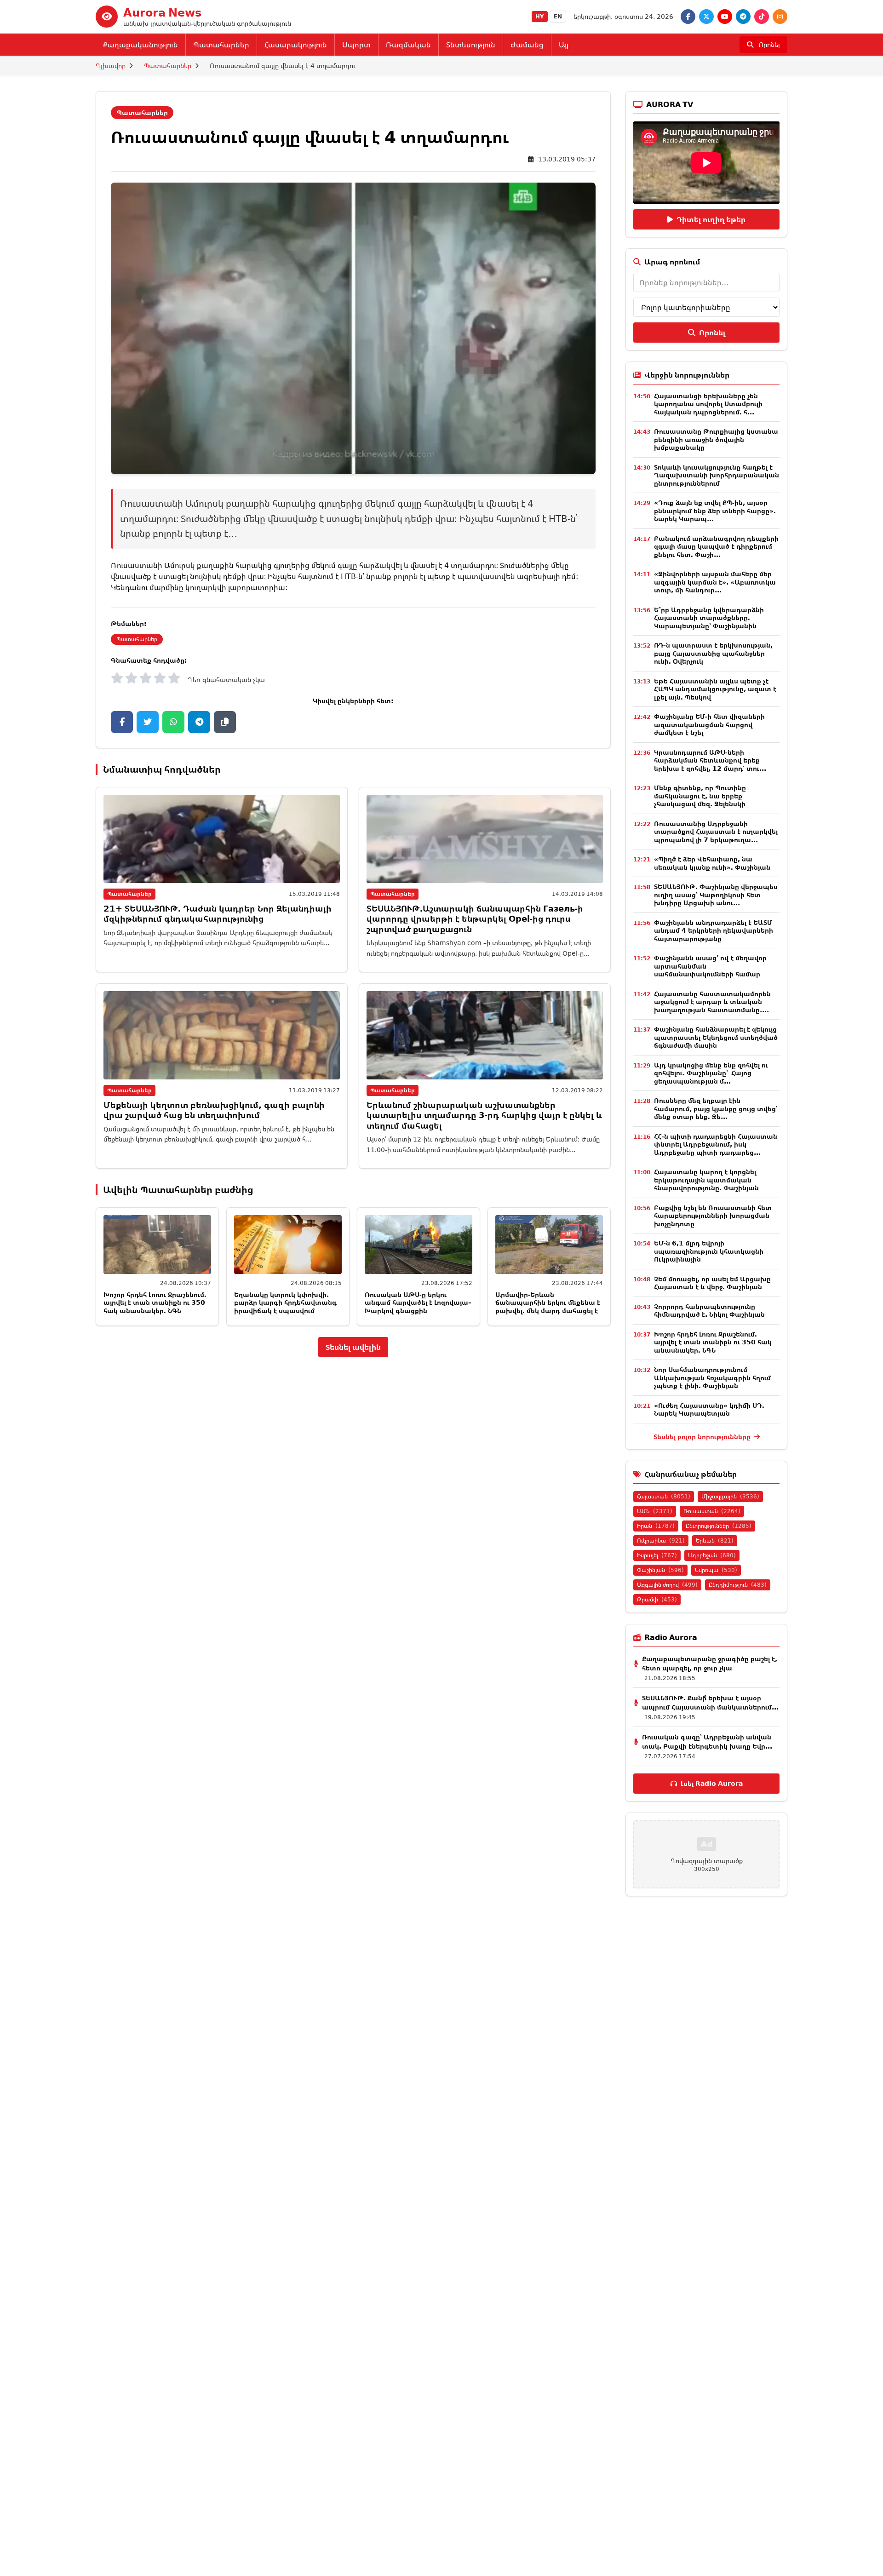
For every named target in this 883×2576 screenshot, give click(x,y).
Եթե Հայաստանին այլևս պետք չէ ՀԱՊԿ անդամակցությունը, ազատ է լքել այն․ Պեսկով (715, 689)
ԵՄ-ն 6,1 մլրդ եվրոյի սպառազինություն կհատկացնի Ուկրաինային (709, 1251)
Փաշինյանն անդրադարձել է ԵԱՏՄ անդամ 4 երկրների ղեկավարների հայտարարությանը (714, 930)
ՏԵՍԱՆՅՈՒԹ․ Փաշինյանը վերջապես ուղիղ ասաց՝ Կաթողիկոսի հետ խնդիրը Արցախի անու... (716, 895)
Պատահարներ (221, 45)
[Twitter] (706, 17)
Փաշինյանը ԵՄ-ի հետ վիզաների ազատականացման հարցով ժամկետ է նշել (709, 724)
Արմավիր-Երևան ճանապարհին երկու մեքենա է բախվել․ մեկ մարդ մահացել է (548, 1302)
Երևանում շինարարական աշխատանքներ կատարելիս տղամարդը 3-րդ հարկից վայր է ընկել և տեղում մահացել (484, 1115)
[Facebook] (688, 17)
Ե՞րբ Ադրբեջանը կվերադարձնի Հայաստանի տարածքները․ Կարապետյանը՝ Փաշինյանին (709, 618)
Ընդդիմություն (738, 1585)
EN (558, 16)
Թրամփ (657, 1599)
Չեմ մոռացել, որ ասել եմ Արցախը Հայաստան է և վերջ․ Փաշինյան (712, 1283)
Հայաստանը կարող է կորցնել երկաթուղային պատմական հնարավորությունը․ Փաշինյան (706, 1180)
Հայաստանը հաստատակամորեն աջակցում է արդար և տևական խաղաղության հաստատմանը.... (712, 1002)
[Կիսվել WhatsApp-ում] (173, 722)
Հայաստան (664, 1496)
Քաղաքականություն (140, 45)
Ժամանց (527, 45)
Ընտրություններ (719, 1526)
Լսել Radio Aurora (712, 1783)
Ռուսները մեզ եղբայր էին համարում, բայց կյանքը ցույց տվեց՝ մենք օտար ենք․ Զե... (716, 1108)
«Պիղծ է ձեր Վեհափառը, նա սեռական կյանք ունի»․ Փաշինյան (712, 863)
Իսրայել (657, 1555)
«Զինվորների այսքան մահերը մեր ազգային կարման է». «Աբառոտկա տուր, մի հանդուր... (715, 582)
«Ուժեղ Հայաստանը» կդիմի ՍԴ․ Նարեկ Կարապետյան (709, 1409)
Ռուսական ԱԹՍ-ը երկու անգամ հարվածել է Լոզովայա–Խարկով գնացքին (418, 1302)
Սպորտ (356, 45)
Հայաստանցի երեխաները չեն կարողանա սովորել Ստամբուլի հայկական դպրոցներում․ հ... (708, 404)
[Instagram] (780, 17)
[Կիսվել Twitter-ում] (148, 722)
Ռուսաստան (712, 1511)
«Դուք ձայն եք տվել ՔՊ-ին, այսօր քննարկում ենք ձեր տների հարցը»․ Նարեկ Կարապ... (715, 511)
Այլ (564, 45)
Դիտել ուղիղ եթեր (711, 219)
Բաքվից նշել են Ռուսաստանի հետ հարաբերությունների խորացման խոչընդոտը (713, 1216)
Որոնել (712, 333)
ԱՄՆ (655, 1511)
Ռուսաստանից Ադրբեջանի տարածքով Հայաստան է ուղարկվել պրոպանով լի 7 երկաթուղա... (716, 832)
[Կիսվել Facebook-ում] (122, 722)
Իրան (656, 1526)
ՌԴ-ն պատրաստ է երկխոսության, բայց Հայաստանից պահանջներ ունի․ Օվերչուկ (713, 653)
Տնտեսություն (471, 45)
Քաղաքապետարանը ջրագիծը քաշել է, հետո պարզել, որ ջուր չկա (710, 1663)
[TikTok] (762, 17)
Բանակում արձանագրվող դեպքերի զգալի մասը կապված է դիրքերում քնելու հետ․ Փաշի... (716, 546)
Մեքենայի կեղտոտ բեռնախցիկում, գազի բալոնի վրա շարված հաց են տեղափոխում (214, 1110)
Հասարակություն (296, 45)
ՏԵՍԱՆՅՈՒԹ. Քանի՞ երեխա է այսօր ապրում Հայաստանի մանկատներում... (710, 1702)
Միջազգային (730, 1496)
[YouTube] (725, 17)
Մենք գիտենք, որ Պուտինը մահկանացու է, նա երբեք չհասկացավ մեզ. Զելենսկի (700, 796)
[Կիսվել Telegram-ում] (199, 722)
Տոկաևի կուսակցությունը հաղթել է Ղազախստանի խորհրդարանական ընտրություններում (717, 475)
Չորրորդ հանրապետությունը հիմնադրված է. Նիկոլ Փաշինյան (709, 1311)
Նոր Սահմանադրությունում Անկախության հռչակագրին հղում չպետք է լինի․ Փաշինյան (712, 1377)
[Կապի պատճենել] (225, 722)
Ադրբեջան (712, 1555)
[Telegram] (743, 17)
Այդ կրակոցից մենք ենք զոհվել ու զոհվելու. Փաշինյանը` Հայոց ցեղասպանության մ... (711, 1073)
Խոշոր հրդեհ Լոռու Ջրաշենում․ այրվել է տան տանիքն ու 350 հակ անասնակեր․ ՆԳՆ (155, 1302)
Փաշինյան (660, 1570)
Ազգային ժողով (667, 1585)
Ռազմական (408, 45)
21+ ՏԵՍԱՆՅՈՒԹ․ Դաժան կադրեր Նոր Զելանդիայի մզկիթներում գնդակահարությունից (218, 914)
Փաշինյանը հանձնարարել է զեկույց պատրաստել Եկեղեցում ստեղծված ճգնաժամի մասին (716, 1037)
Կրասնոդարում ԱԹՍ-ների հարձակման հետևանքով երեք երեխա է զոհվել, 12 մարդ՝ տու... (710, 760)
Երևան (715, 1540)
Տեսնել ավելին (353, 1347)
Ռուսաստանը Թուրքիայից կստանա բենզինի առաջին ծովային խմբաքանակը (716, 439)
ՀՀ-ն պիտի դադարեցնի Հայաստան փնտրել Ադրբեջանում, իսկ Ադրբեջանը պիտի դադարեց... (716, 1144)
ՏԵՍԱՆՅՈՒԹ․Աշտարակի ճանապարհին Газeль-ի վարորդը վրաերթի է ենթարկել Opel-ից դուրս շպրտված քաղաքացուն (475, 919)
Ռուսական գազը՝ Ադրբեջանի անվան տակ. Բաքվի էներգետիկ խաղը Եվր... (707, 1741)
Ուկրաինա (661, 1540)
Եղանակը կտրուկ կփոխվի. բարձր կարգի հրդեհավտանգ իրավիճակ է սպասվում (285, 1302)
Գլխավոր (111, 66)
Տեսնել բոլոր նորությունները (703, 1437)
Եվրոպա (716, 1570)
